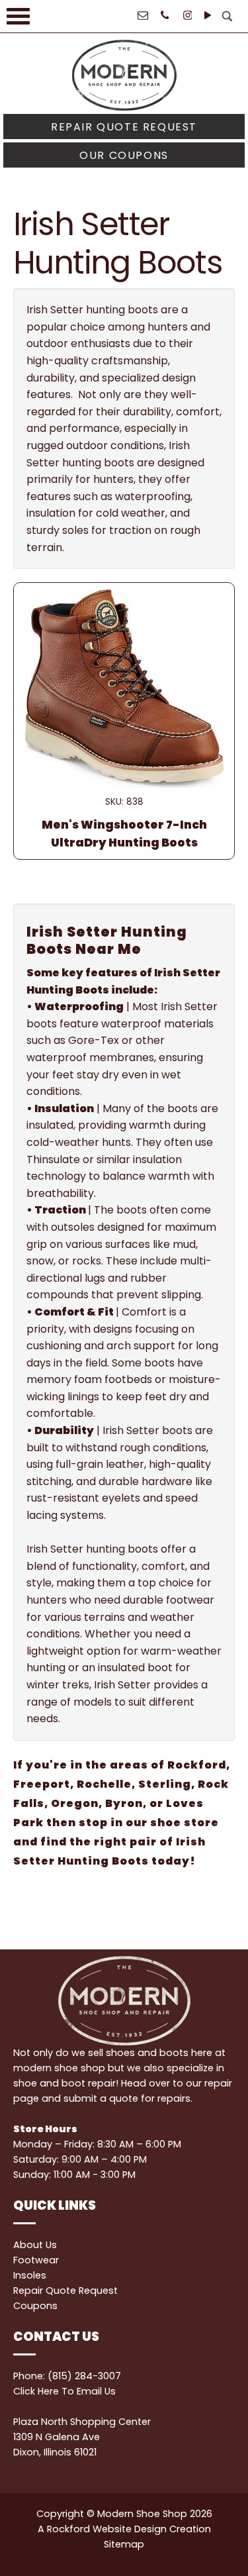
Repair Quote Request (124, 127)
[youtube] (207, 13)
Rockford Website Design (107, 2529)
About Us (35, 2245)
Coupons (35, 2306)
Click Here (36, 2391)
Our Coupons (124, 155)
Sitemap (124, 2544)
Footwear (36, 2260)
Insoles (30, 2275)
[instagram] (187, 13)
